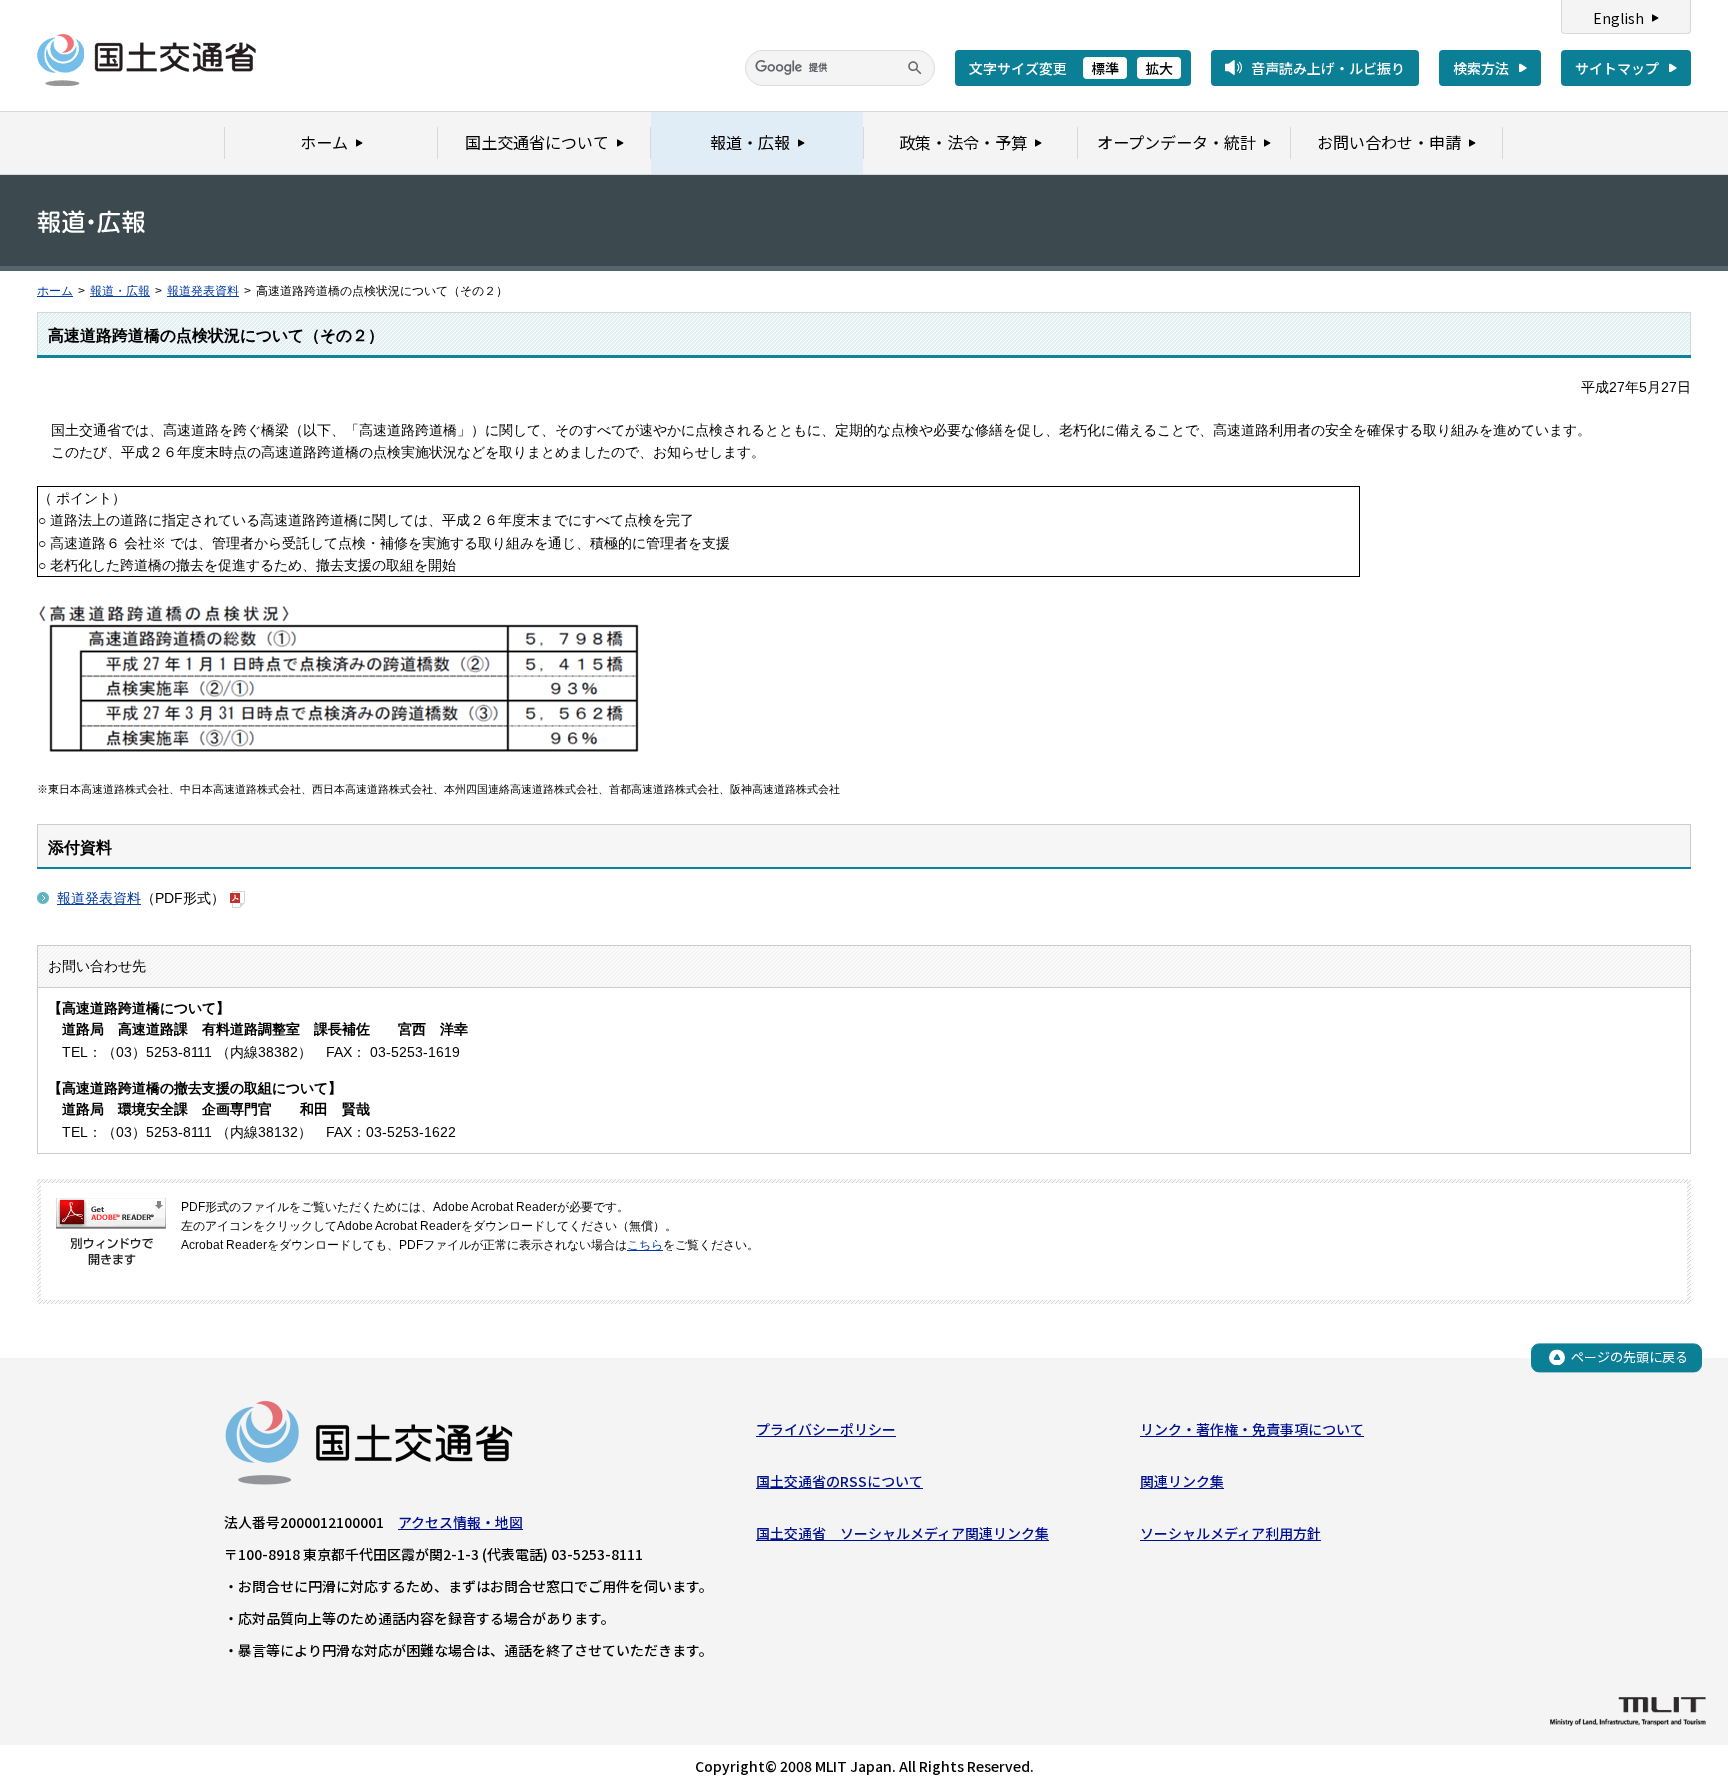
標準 (1105, 68)
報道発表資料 (203, 291)
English (1618, 18)
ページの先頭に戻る (1629, 1356)
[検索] (915, 68)
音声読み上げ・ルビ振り (1328, 68)
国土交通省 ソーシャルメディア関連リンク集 (902, 1533)
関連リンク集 (1182, 1481)
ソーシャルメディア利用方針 (1230, 1533)
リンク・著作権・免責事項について (1252, 1429)
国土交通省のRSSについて (839, 1481)
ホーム (55, 291)
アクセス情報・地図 (460, 1522)
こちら (645, 1245)
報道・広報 (120, 291)
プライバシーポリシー (826, 1429)
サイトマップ (1617, 68)
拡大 (1159, 68)
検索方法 (1481, 68)
